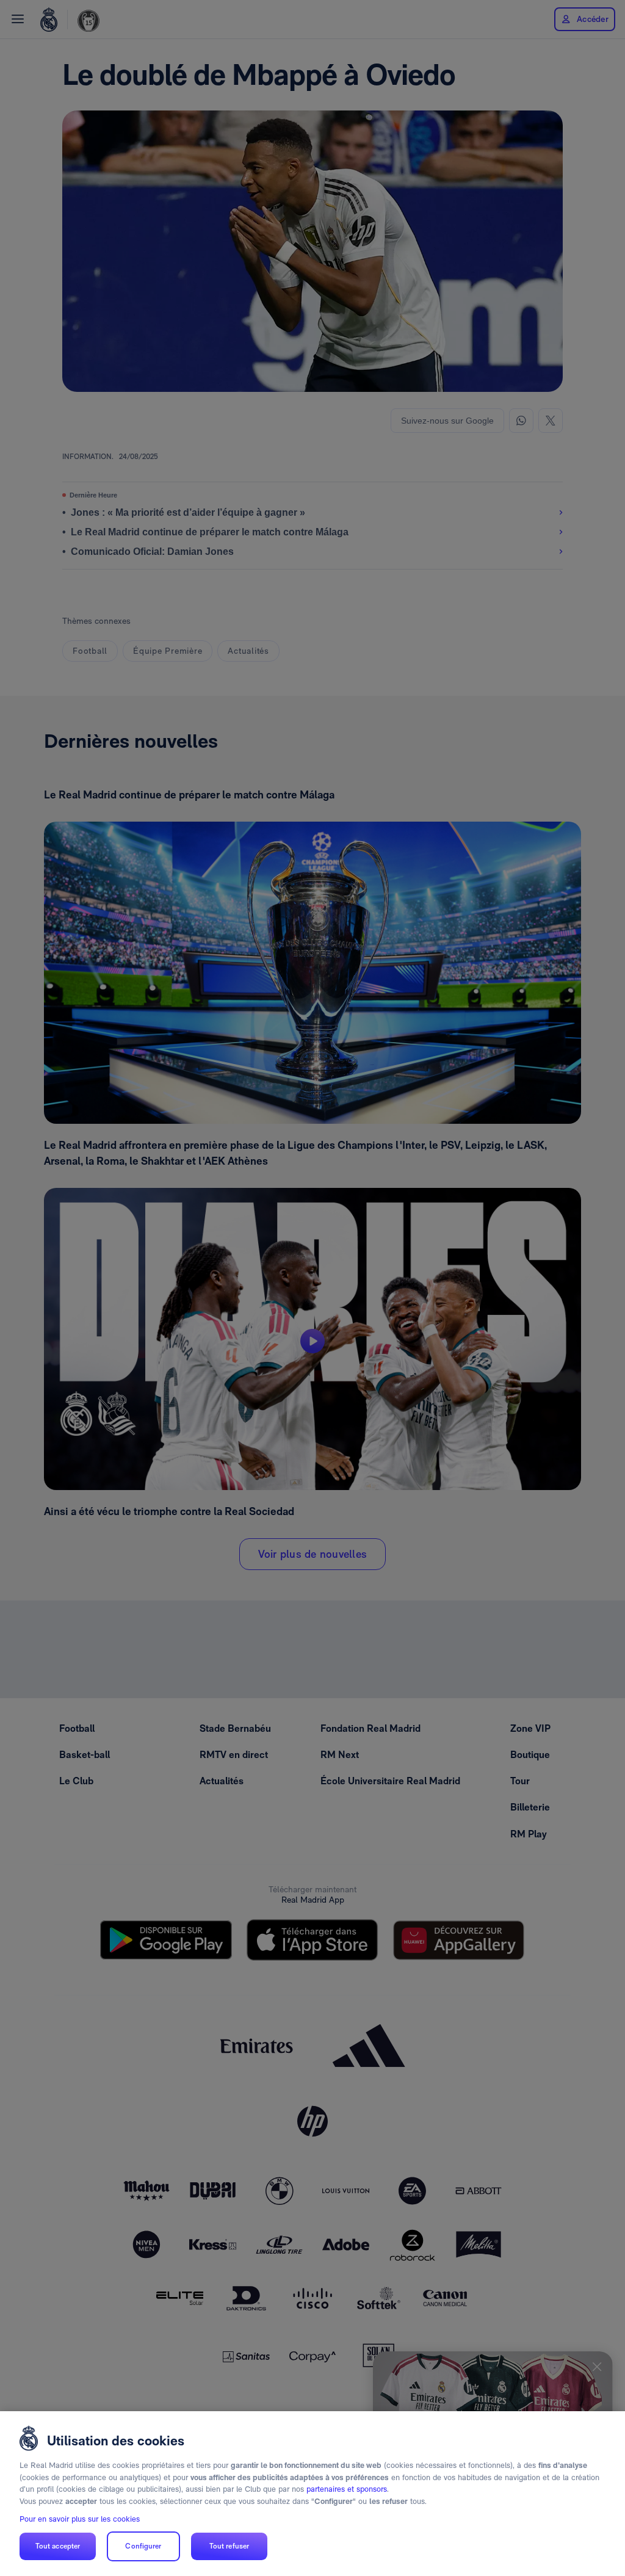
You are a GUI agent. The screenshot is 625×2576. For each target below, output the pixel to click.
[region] (312, 2494)
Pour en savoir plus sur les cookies (80, 2519)
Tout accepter (58, 2546)
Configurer (143, 2546)
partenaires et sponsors (347, 2489)
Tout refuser (229, 2546)
